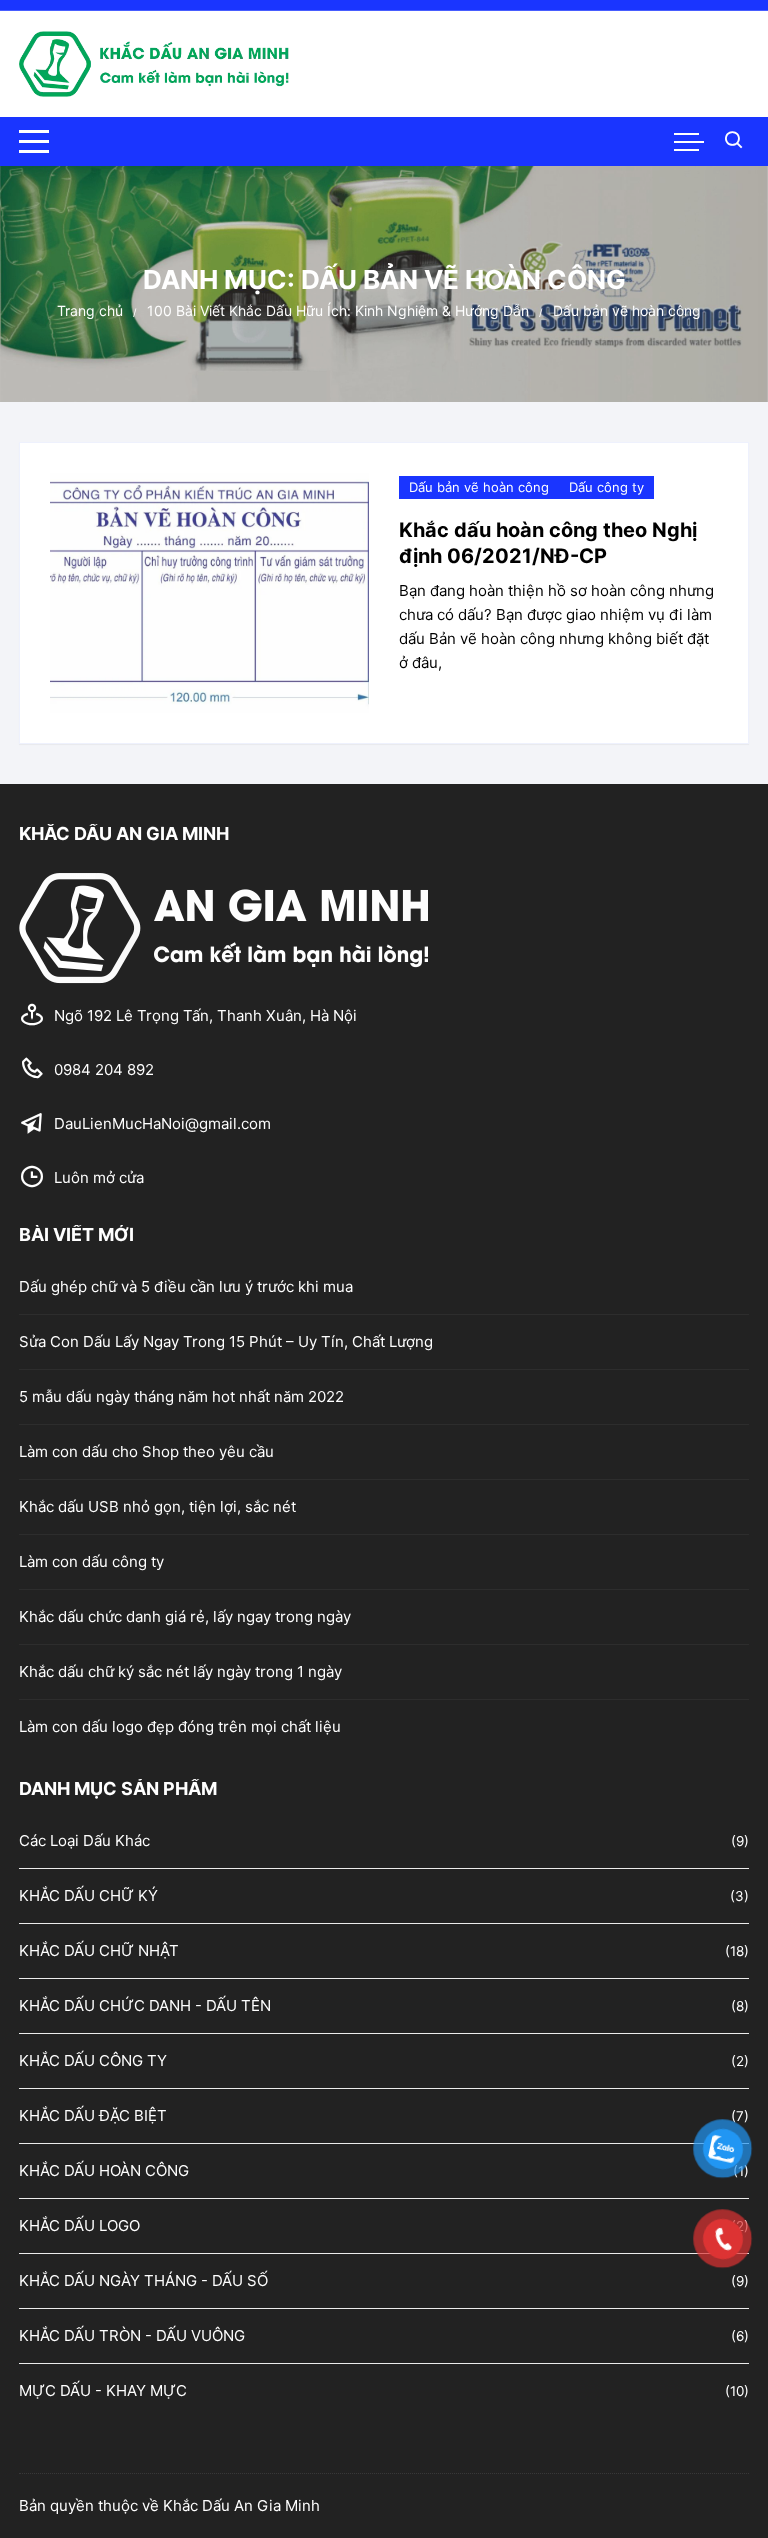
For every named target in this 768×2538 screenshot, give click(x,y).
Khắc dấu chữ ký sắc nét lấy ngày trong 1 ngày (180, 1671)
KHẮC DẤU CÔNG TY (93, 2060)
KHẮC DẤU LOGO (79, 2225)
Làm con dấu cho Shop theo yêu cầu (146, 1451)
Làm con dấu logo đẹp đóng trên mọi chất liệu (180, 1726)
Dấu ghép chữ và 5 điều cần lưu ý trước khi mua (186, 1286)
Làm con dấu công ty (91, 1561)
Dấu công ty (606, 487)
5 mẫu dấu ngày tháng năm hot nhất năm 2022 (181, 1396)
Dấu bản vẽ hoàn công (479, 487)
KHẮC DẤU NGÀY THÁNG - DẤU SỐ (143, 2280)
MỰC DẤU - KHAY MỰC (103, 2390)
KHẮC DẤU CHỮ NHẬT (99, 1950)
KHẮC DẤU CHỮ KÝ (88, 1895)
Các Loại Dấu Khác (84, 1840)
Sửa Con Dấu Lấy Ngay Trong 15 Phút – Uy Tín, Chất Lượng (226, 1341)
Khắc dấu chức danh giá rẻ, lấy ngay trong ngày (185, 1616)
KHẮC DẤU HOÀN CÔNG (104, 2170)
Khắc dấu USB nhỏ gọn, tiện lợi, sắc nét (157, 1506)
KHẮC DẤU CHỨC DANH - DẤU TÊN (145, 2005)
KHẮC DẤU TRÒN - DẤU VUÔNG (132, 2335)
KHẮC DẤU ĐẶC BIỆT (93, 2115)
